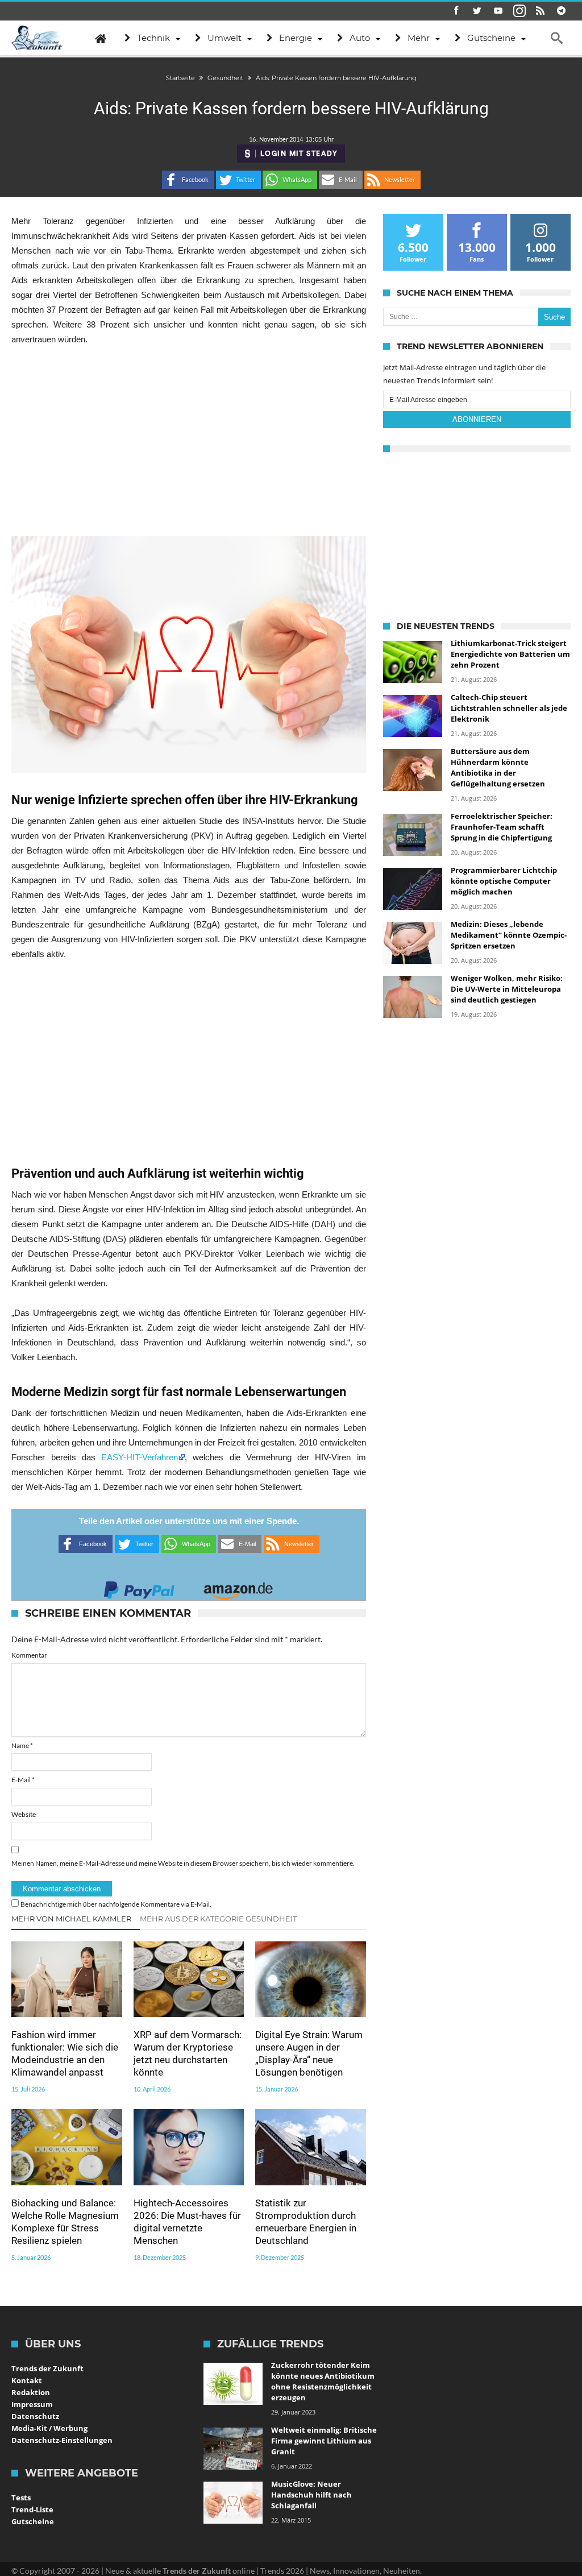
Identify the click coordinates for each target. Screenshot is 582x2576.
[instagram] (519, 11)
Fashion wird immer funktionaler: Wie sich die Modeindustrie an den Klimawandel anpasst (65, 2053)
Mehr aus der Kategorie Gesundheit (218, 1919)
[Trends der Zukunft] (37, 38)
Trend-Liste (32, 2509)
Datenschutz (35, 2416)
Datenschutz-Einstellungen (62, 2440)
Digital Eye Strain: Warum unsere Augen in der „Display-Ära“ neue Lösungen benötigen (309, 2053)
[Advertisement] (188, 441)
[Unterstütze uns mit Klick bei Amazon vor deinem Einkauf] (238, 1587)
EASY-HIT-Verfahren (140, 1457)
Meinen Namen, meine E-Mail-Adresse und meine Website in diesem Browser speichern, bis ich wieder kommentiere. (183, 1863)
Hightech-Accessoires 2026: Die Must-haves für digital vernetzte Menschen (187, 2222)
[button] (188, 180)
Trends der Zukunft (47, 2368)
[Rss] (541, 11)
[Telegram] (562, 11)
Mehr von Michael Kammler (71, 1919)
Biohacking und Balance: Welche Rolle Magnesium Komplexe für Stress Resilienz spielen (65, 2222)
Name (22, 1745)
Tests (21, 2498)
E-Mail (23, 1780)
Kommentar (29, 1655)
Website (24, 1814)
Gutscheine (33, 2521)
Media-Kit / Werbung (49, 2428)
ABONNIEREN (477, 419)
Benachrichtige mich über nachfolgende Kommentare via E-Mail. (116, 1904)
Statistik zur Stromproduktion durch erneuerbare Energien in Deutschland (306, 2222)
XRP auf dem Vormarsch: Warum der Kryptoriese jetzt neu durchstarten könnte (188, 2053)
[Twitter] (477, 11)
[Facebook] (456, 11)
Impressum (32, 2404)
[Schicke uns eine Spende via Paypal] (139, 1587)
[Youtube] (498, 11)
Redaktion (31, 2392)
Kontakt (27, 2380)
